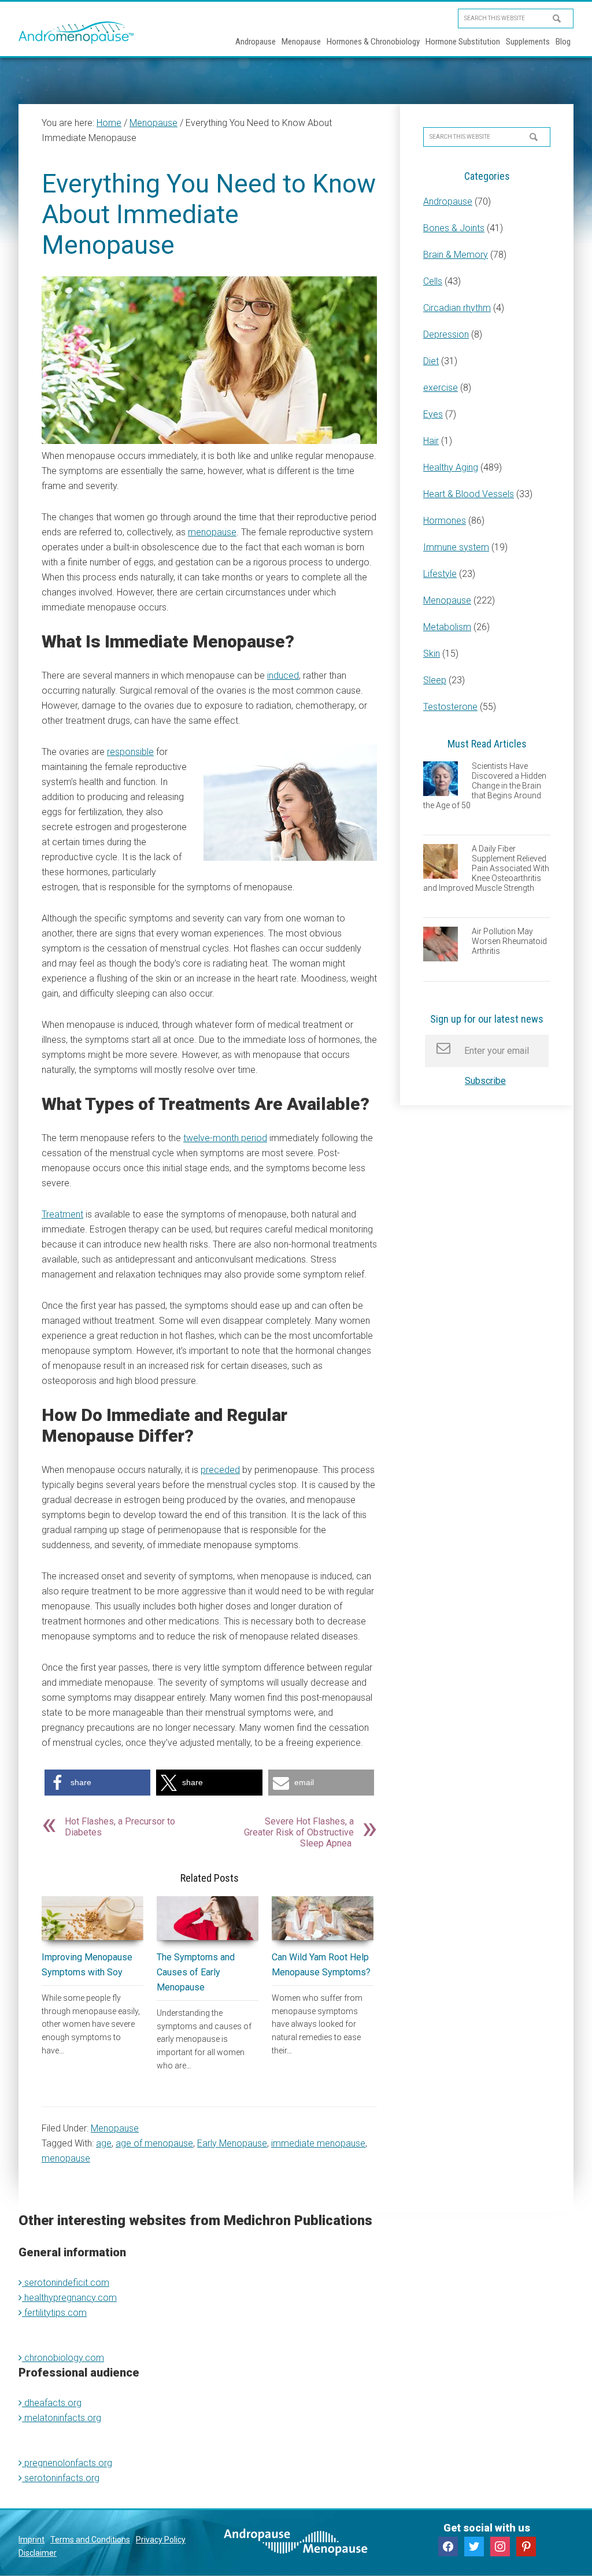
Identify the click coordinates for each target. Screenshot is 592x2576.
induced (283, 676)
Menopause (115, 2128)
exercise (441, 388)
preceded (220, 1470)
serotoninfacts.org (61, 2477)
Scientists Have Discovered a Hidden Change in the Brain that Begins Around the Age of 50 (485, 785)
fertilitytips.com (54, 2312)
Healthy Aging (451, 467)
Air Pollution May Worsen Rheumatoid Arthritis (509, 941)
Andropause (448, 201)
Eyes (433, 414)
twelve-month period (225, 1138)
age (104, 2143)
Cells (433, 281)
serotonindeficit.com (66, 2282)
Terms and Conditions (90, 2540)
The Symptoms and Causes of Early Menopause (196, 1972)
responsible (130, 752)
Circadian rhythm (457, 308)
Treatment (62, 1214)
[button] (97, 1783)
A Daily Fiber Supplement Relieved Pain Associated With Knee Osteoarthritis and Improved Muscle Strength (486, 868)
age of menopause (154, 2143)
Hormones (445, 521)
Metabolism (447, 627)
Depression (446, 334)
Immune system (456, 547)
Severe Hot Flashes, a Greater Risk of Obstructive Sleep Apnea (299, 1832)
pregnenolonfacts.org (67, 2462)
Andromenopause (76, 32)
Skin (432, 654)
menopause (212, 532)
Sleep (435, 680)
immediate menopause (318, 2143)
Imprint (32, 2540)
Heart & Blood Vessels (469, 494)
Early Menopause (232, 2143)
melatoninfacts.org (62, 2417)
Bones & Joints (454, 228)
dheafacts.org (52, 2402)
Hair (431, 441)
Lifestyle (440, 574)
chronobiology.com (63, 2357)
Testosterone (450, 707)
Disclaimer (38, 2553)
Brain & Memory (456, 255)
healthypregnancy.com (69, 2297)
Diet (431, 361)
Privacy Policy (161, 2540)
